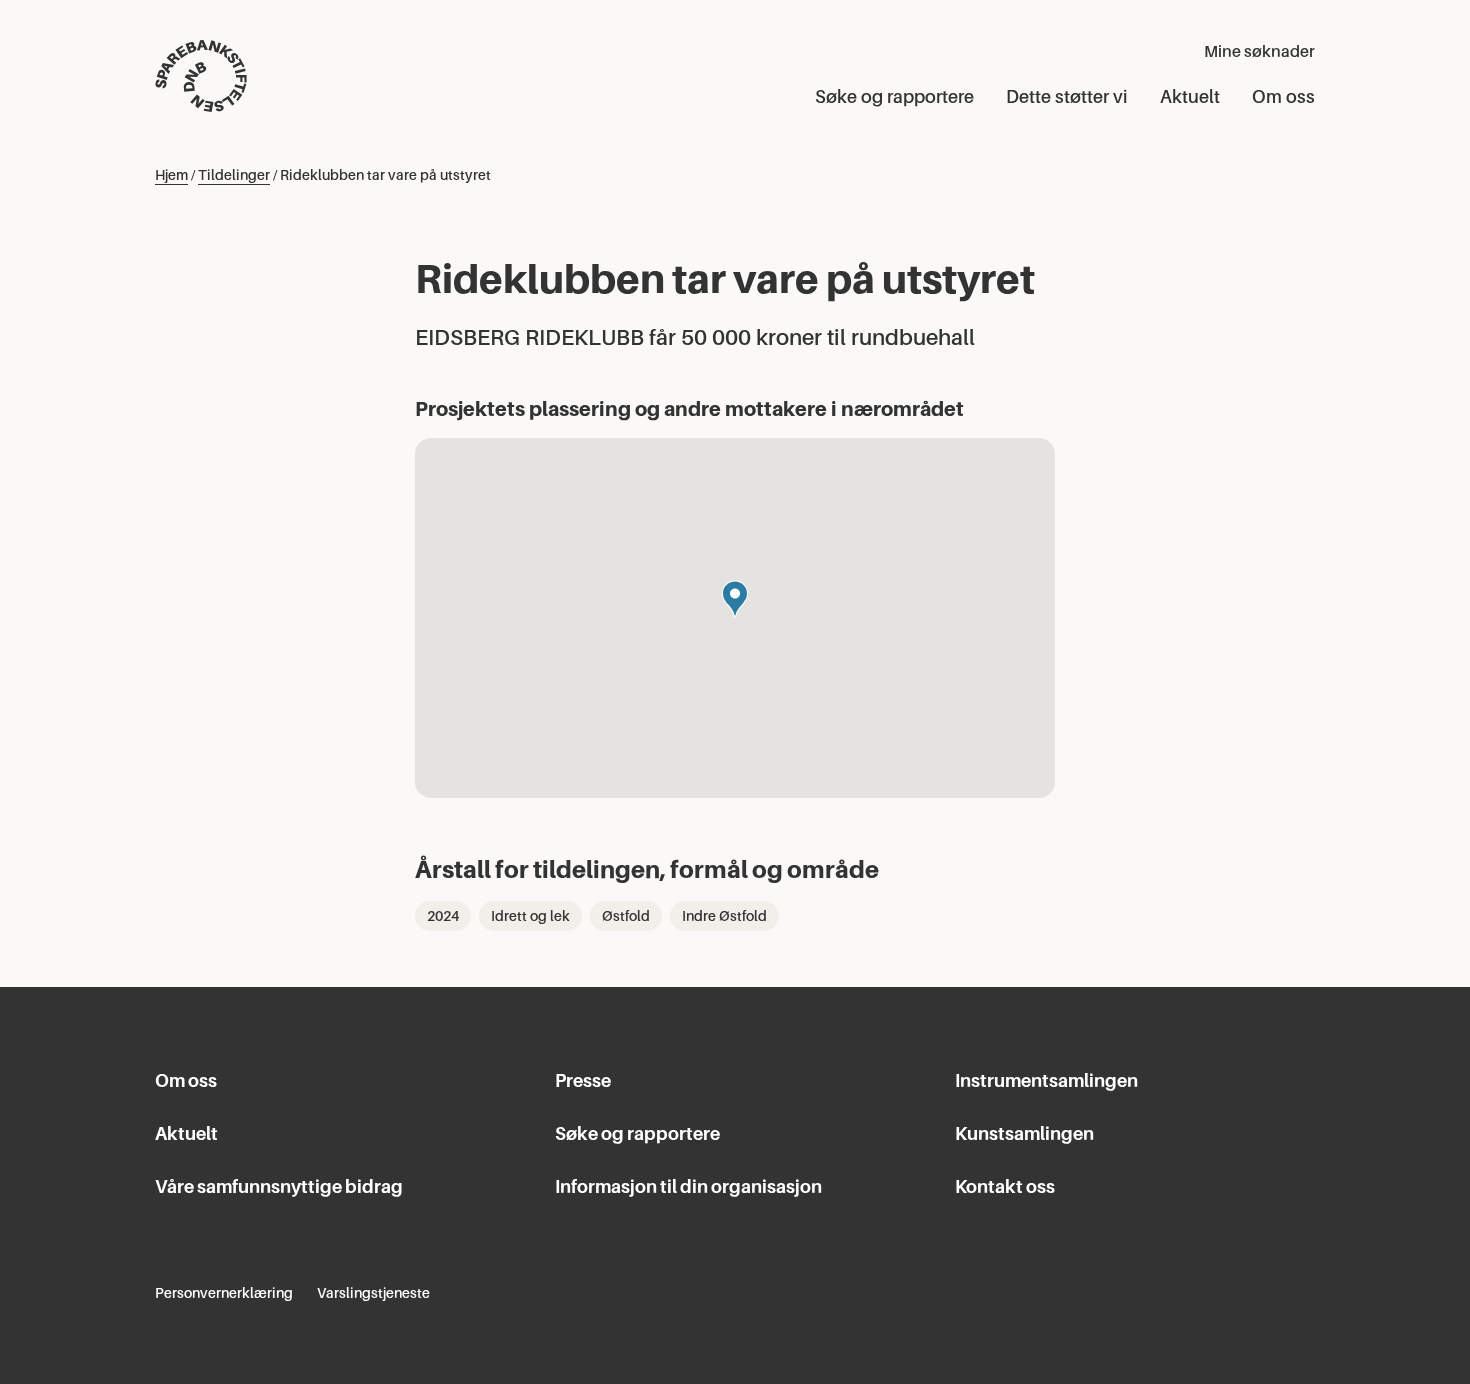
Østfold (626, 916)
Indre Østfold (724, 916)
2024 (443, 916)
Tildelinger (234, 175)
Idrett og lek (530, 916)
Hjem (171, 175)
